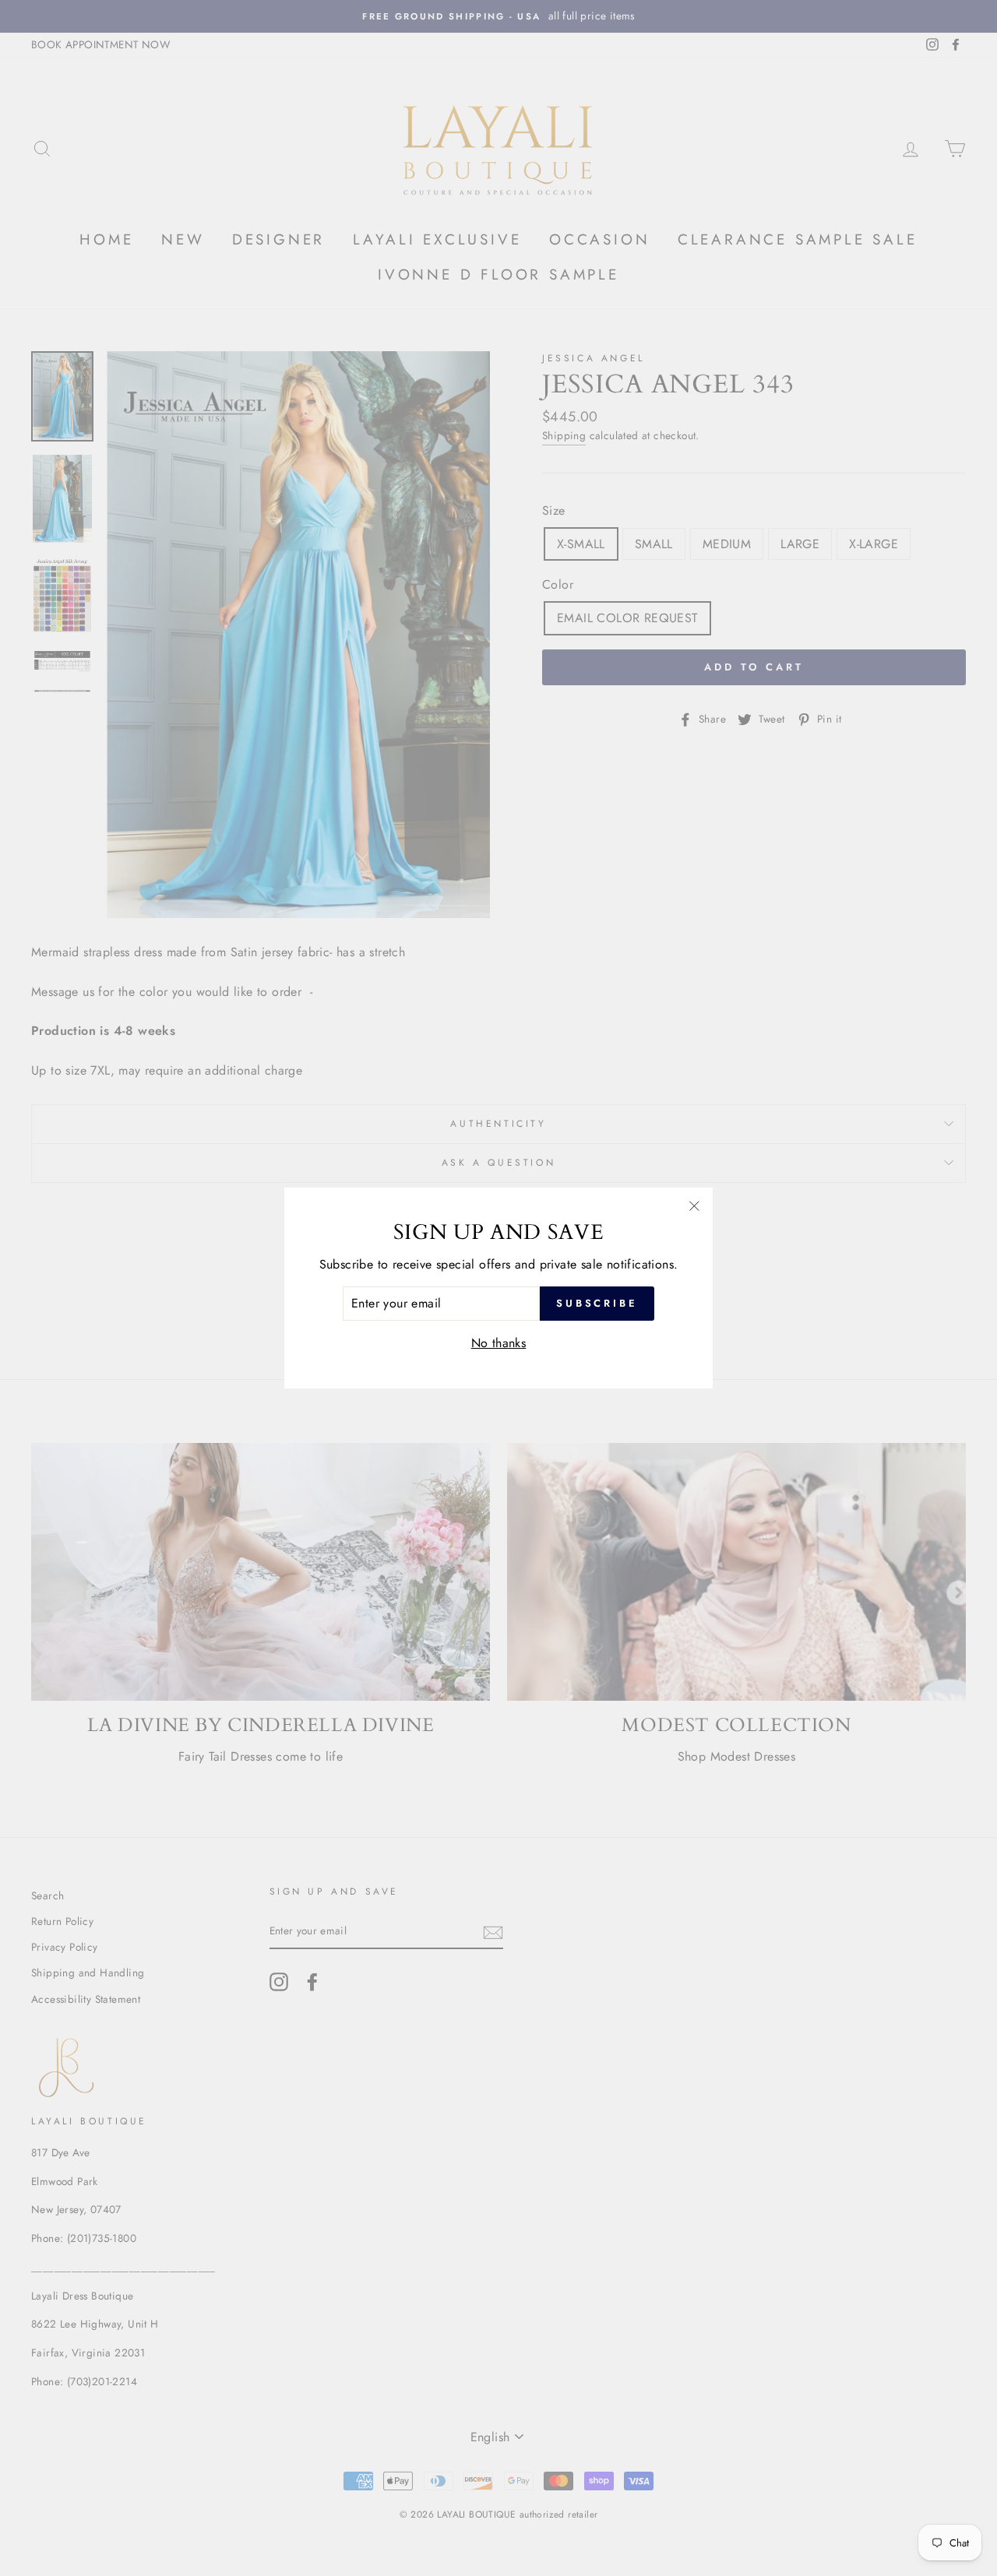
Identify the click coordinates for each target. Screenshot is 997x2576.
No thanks (499, 1343)
